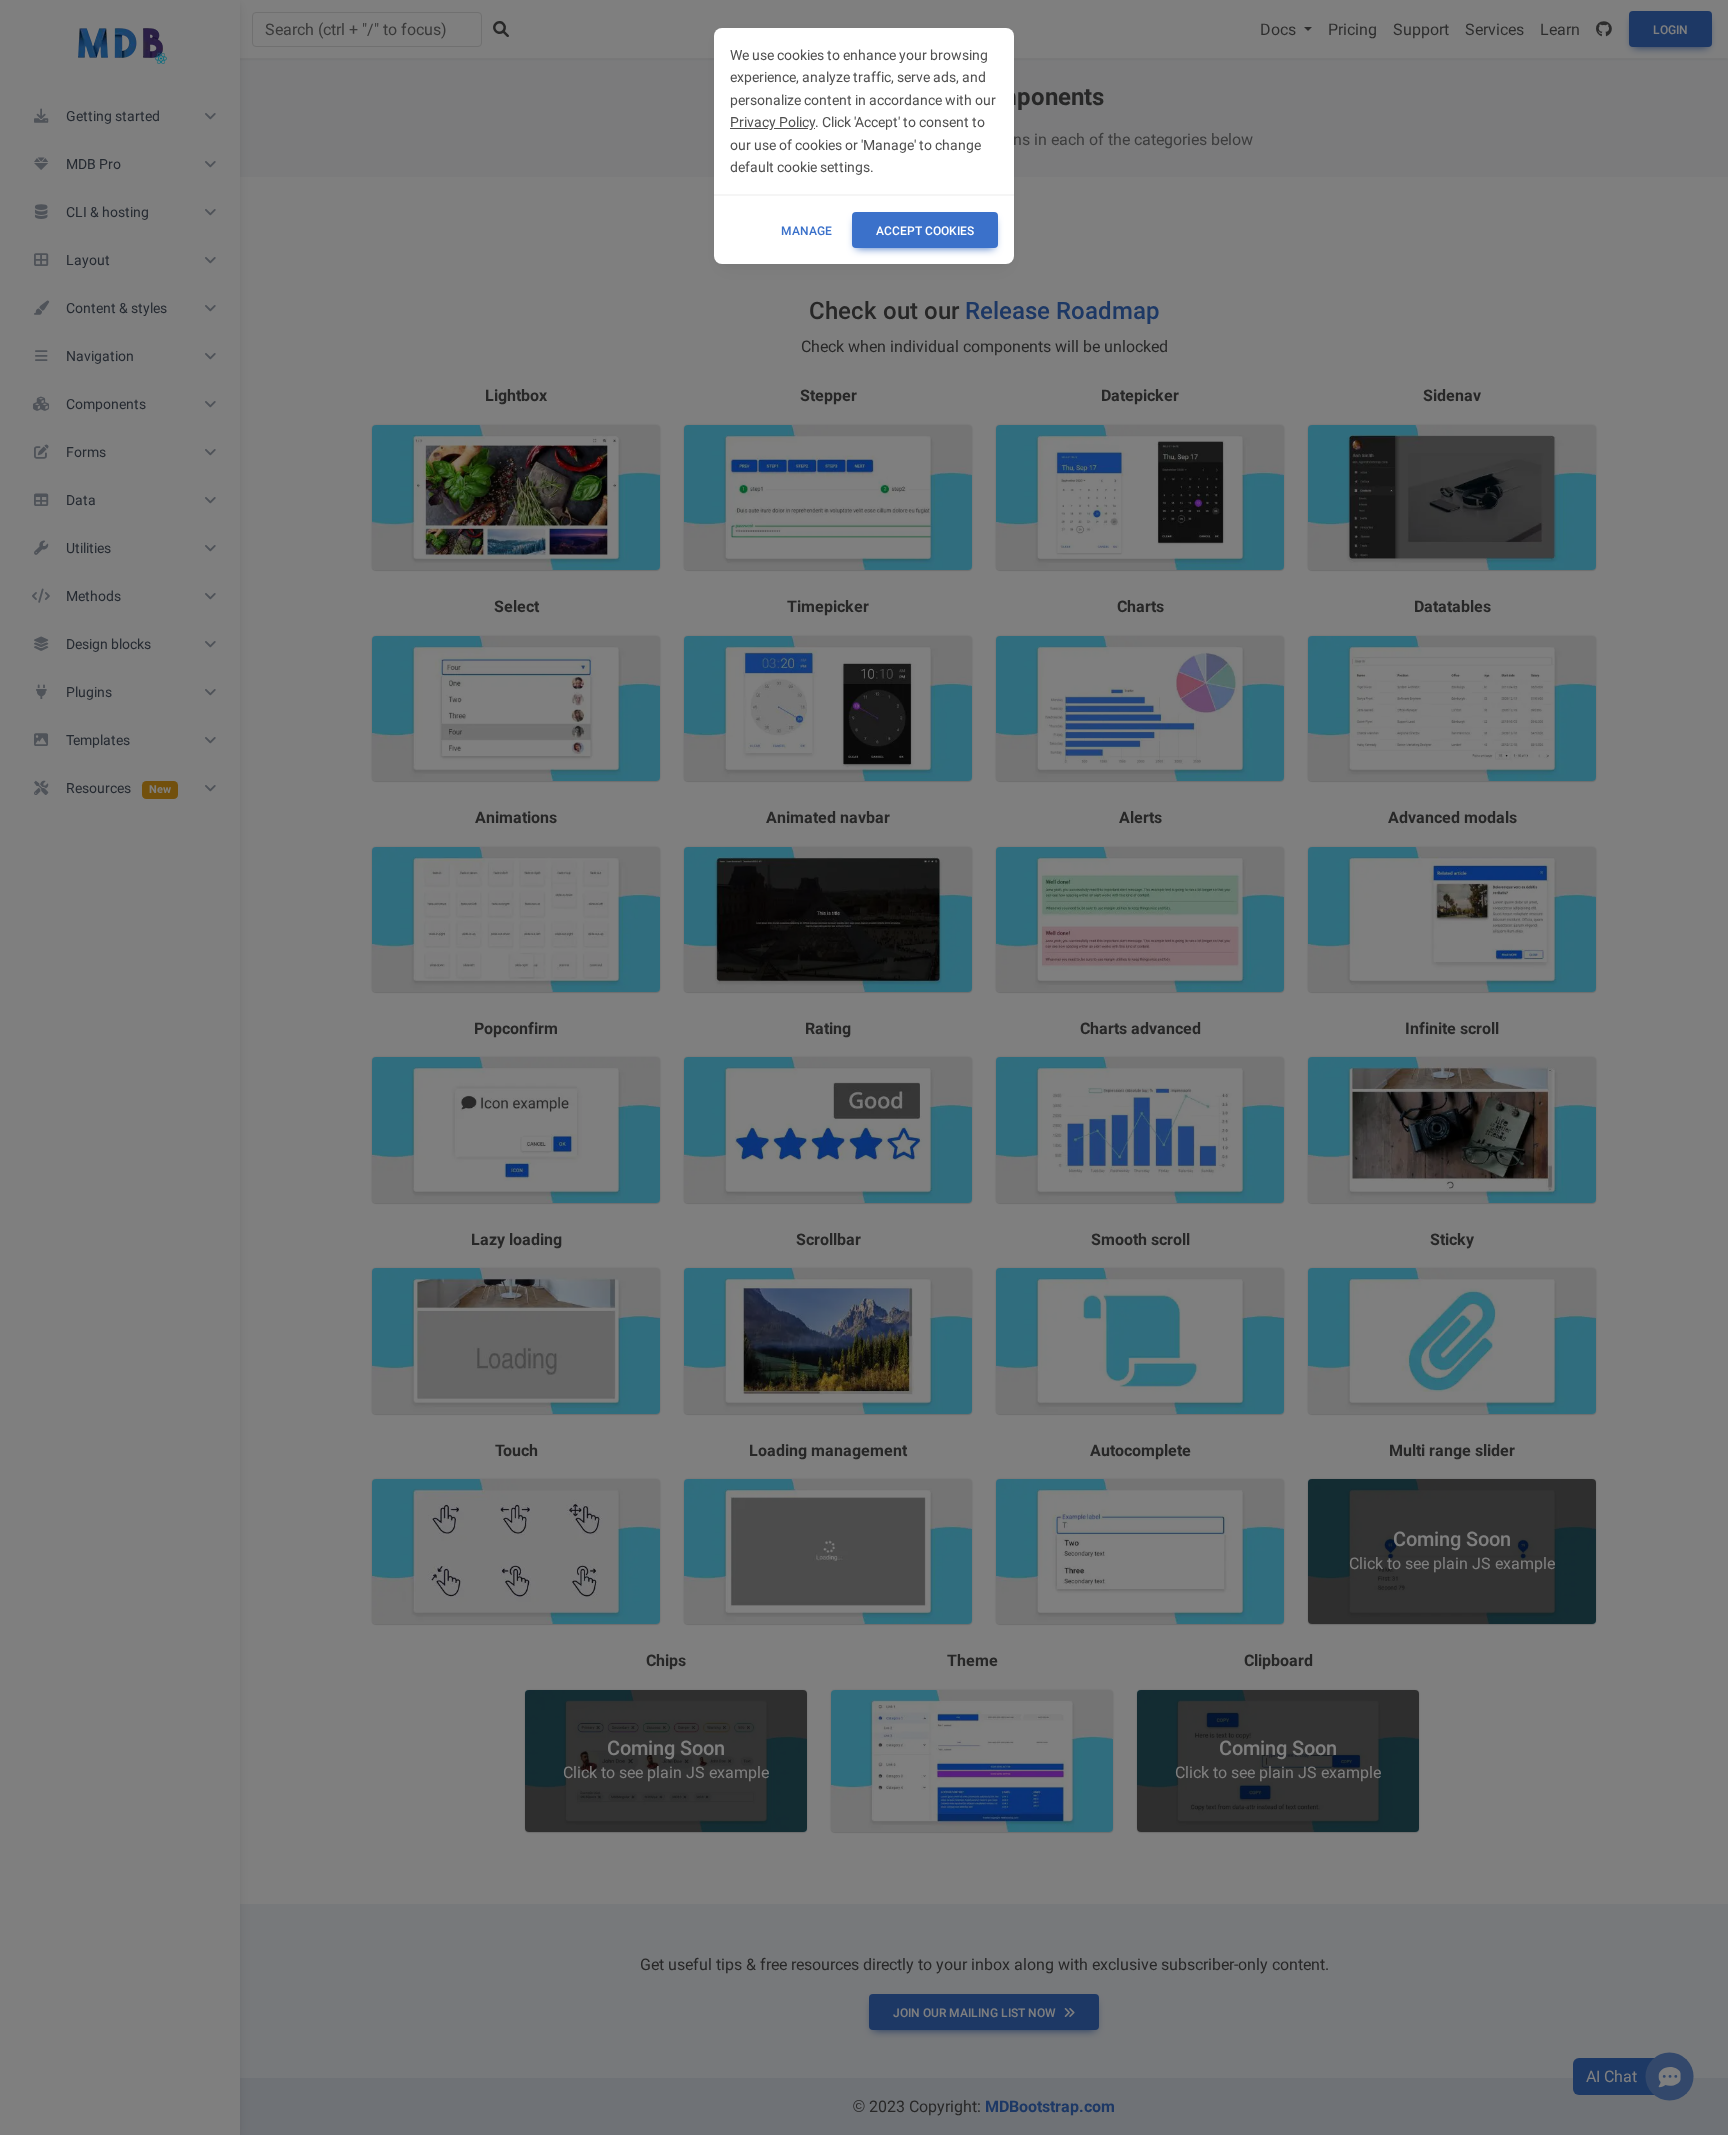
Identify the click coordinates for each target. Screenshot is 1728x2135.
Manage (806, 231)
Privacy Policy (772, 122)
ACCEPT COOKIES (925, 231)
